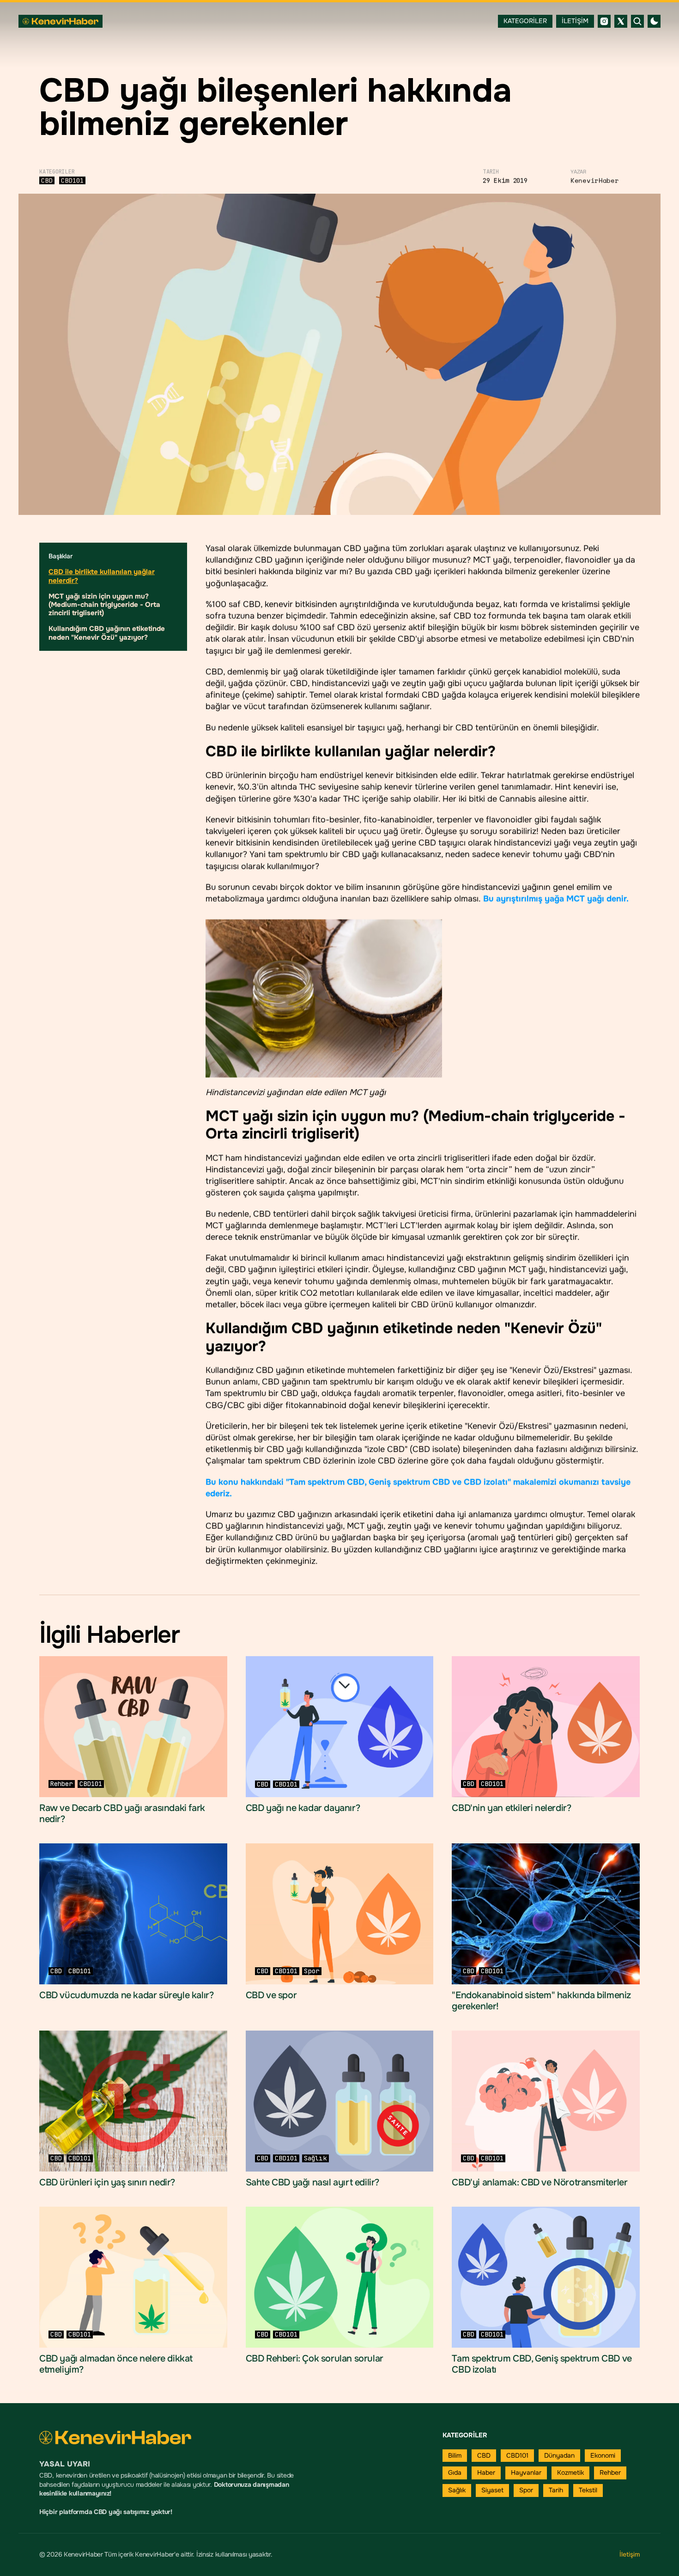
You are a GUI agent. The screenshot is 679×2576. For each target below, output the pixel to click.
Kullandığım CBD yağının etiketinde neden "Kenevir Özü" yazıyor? (107, 633)
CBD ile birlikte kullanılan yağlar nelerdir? (102, 576)
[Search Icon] (637, 21)
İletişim (630, 2554)
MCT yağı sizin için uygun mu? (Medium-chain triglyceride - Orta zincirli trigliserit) (104, 605)
